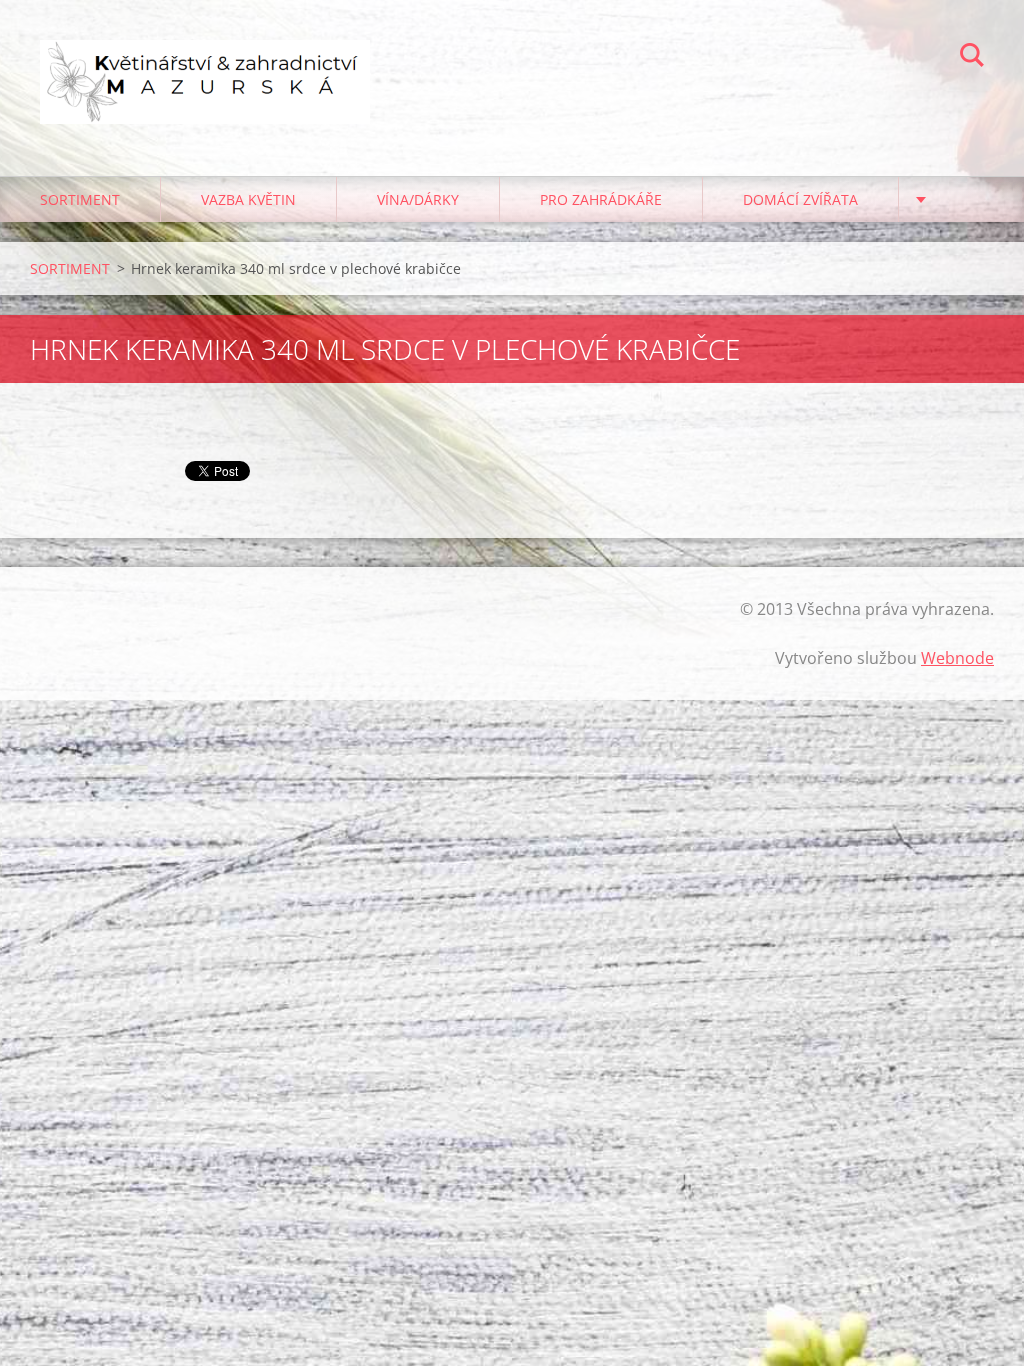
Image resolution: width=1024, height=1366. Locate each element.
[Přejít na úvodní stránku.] (205, 68)
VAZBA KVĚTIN (248, 199)
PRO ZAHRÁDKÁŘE (601, 199)
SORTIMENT (80, 199)
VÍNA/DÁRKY (418, 199)
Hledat (972, 58)
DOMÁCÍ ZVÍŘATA (800, 199)
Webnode (957, 658)
